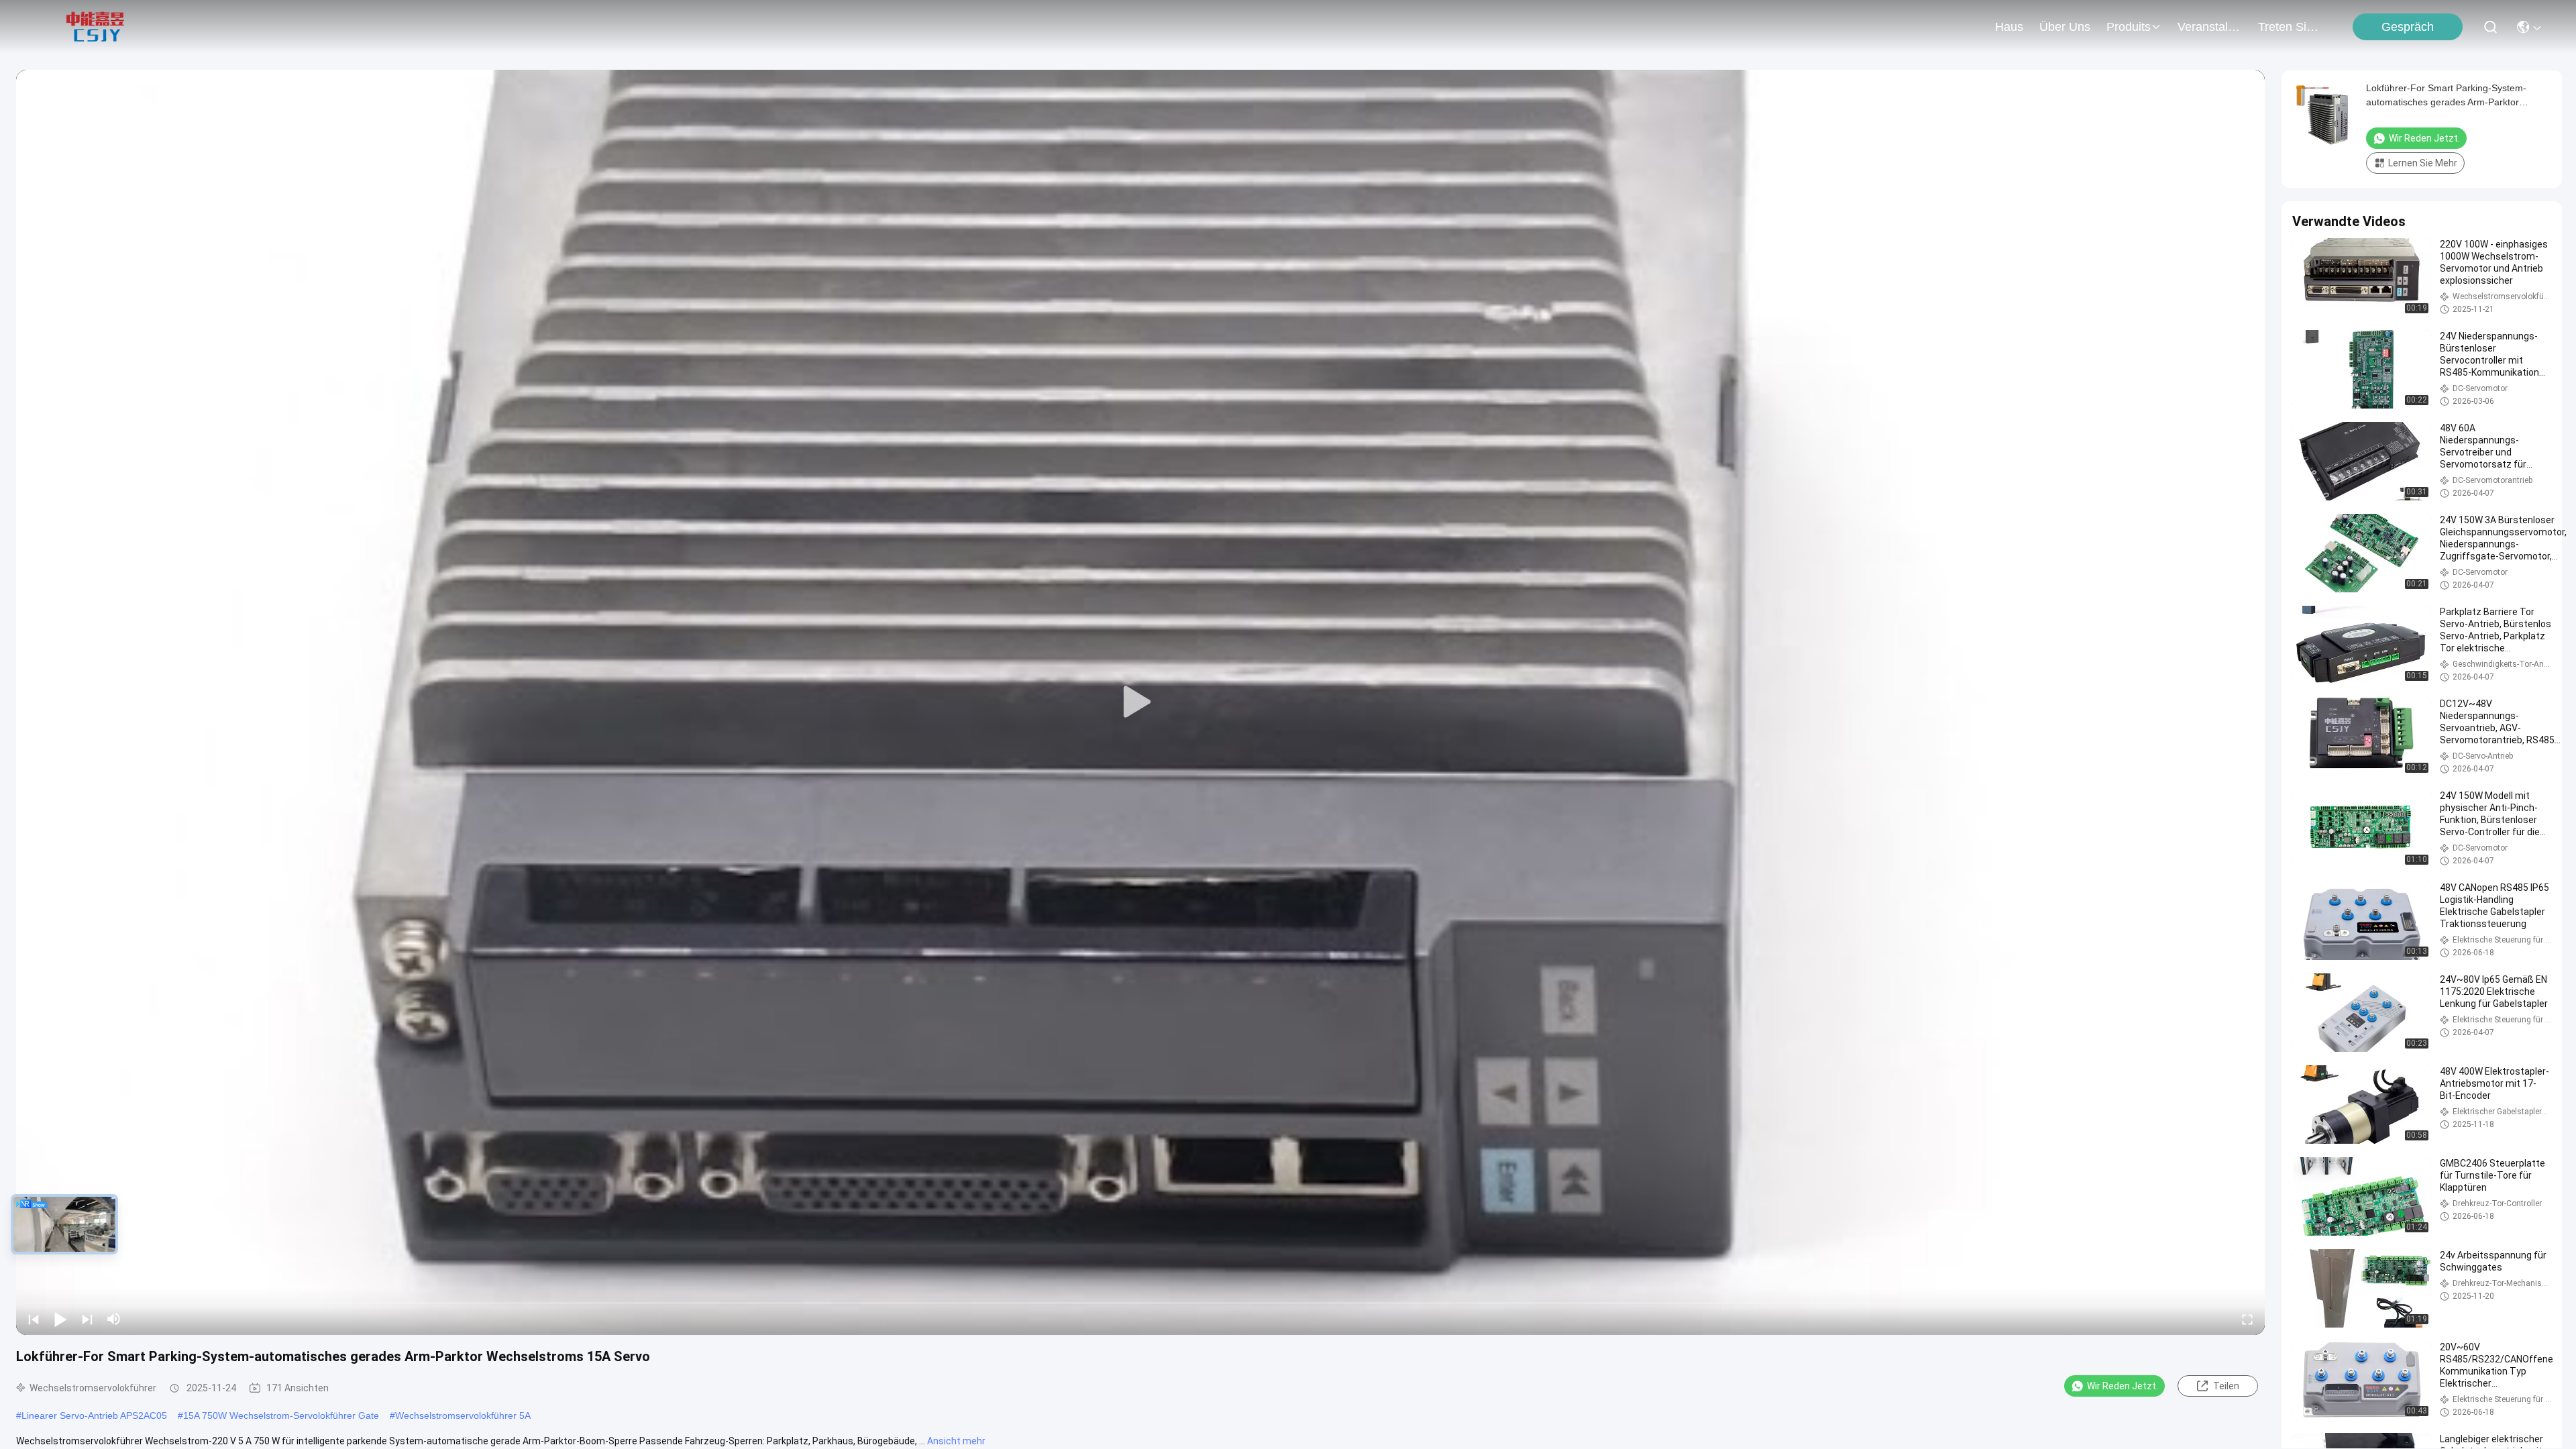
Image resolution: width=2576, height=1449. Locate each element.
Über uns (2065, 27)
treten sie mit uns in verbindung (2290, 27)
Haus (2009, 27)
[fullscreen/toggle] (2247, 1319)
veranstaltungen (2210, 27)
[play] (1140, 702)
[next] (87, 1319)
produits (2129, 27)
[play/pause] (60, 1319)
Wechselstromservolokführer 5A (463, 1415)
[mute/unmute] (114, 1319)
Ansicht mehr (956, 1441)
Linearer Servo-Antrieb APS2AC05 (94, 1415)
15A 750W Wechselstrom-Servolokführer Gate (281, 1415)
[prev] (34, 1319)
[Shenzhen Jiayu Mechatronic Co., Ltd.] (95, 27)
